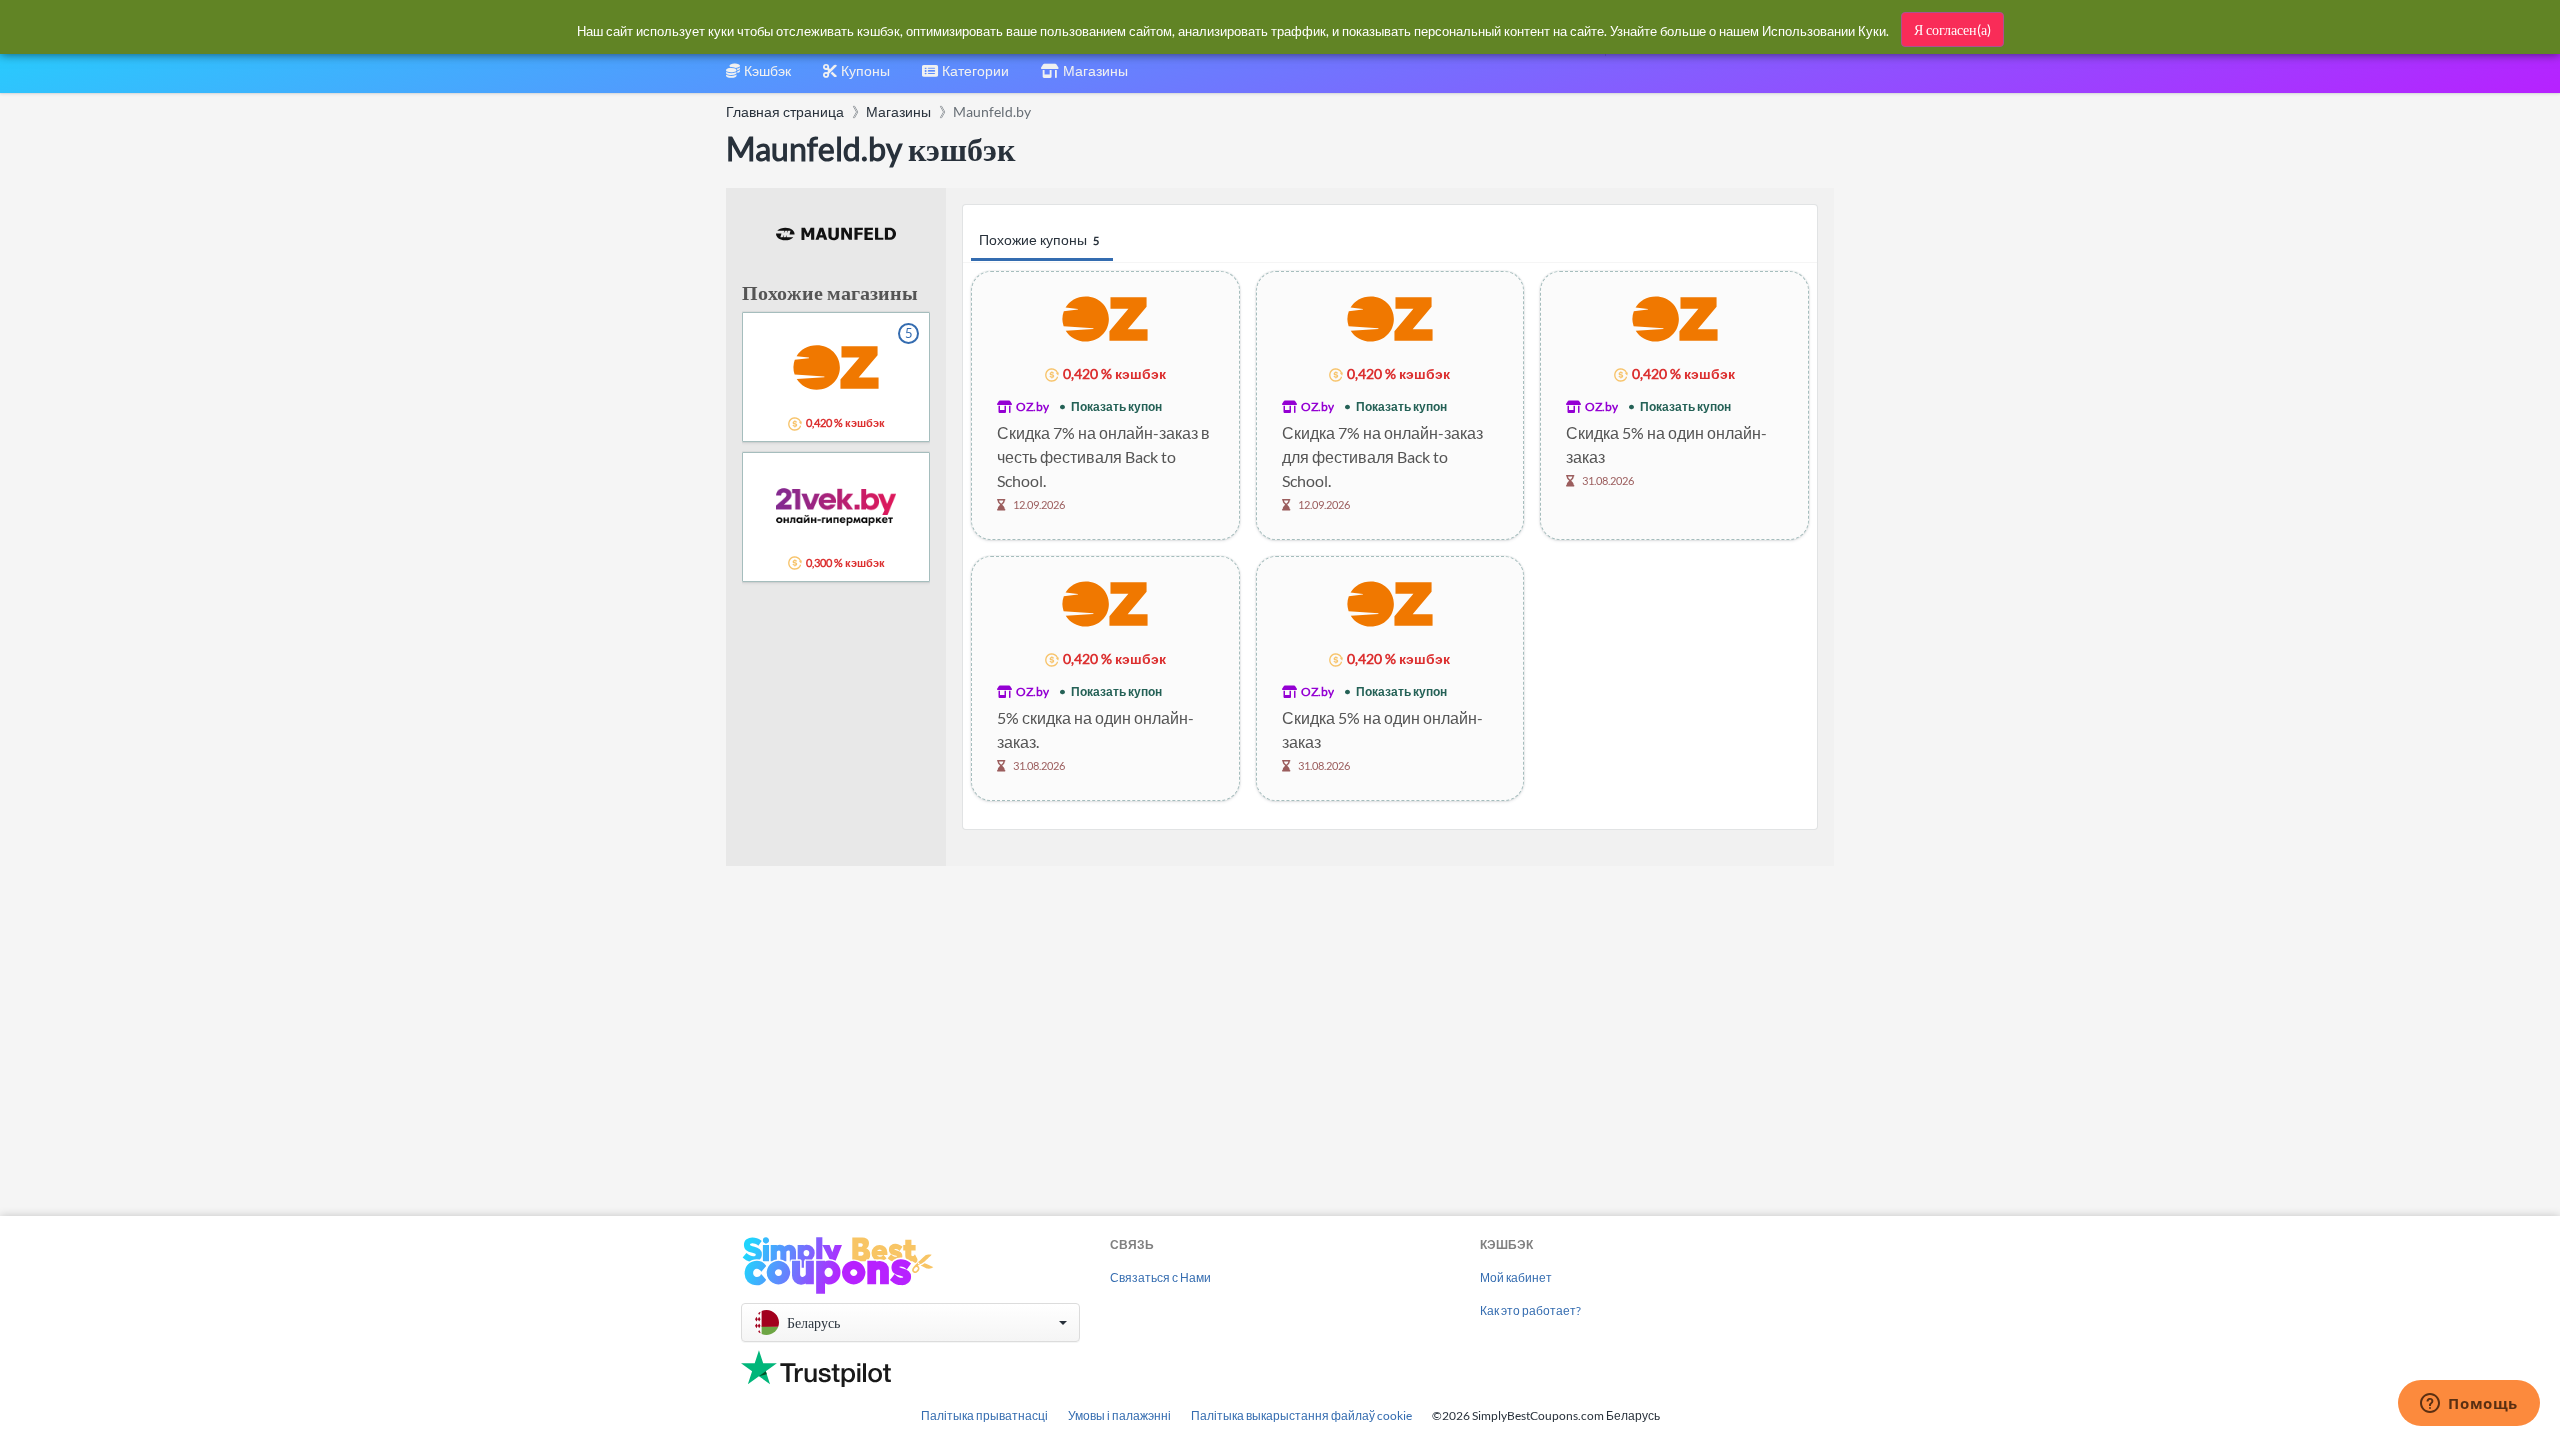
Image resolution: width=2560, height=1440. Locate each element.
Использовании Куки (1824, 31)
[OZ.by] (1105, 317)
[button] (910, 1322)
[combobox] (965, 77)
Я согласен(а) (1952, 29)
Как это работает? (1530, 1310)
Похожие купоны (1039, 239)
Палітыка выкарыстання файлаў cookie (1301, 1415)
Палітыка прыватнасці (984, 1415)
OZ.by (1032, 406)
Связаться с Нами (1160, 1277)
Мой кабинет (1516, 1277)
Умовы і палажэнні (1119, 1415)
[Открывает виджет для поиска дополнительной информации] (2469, 1405)
